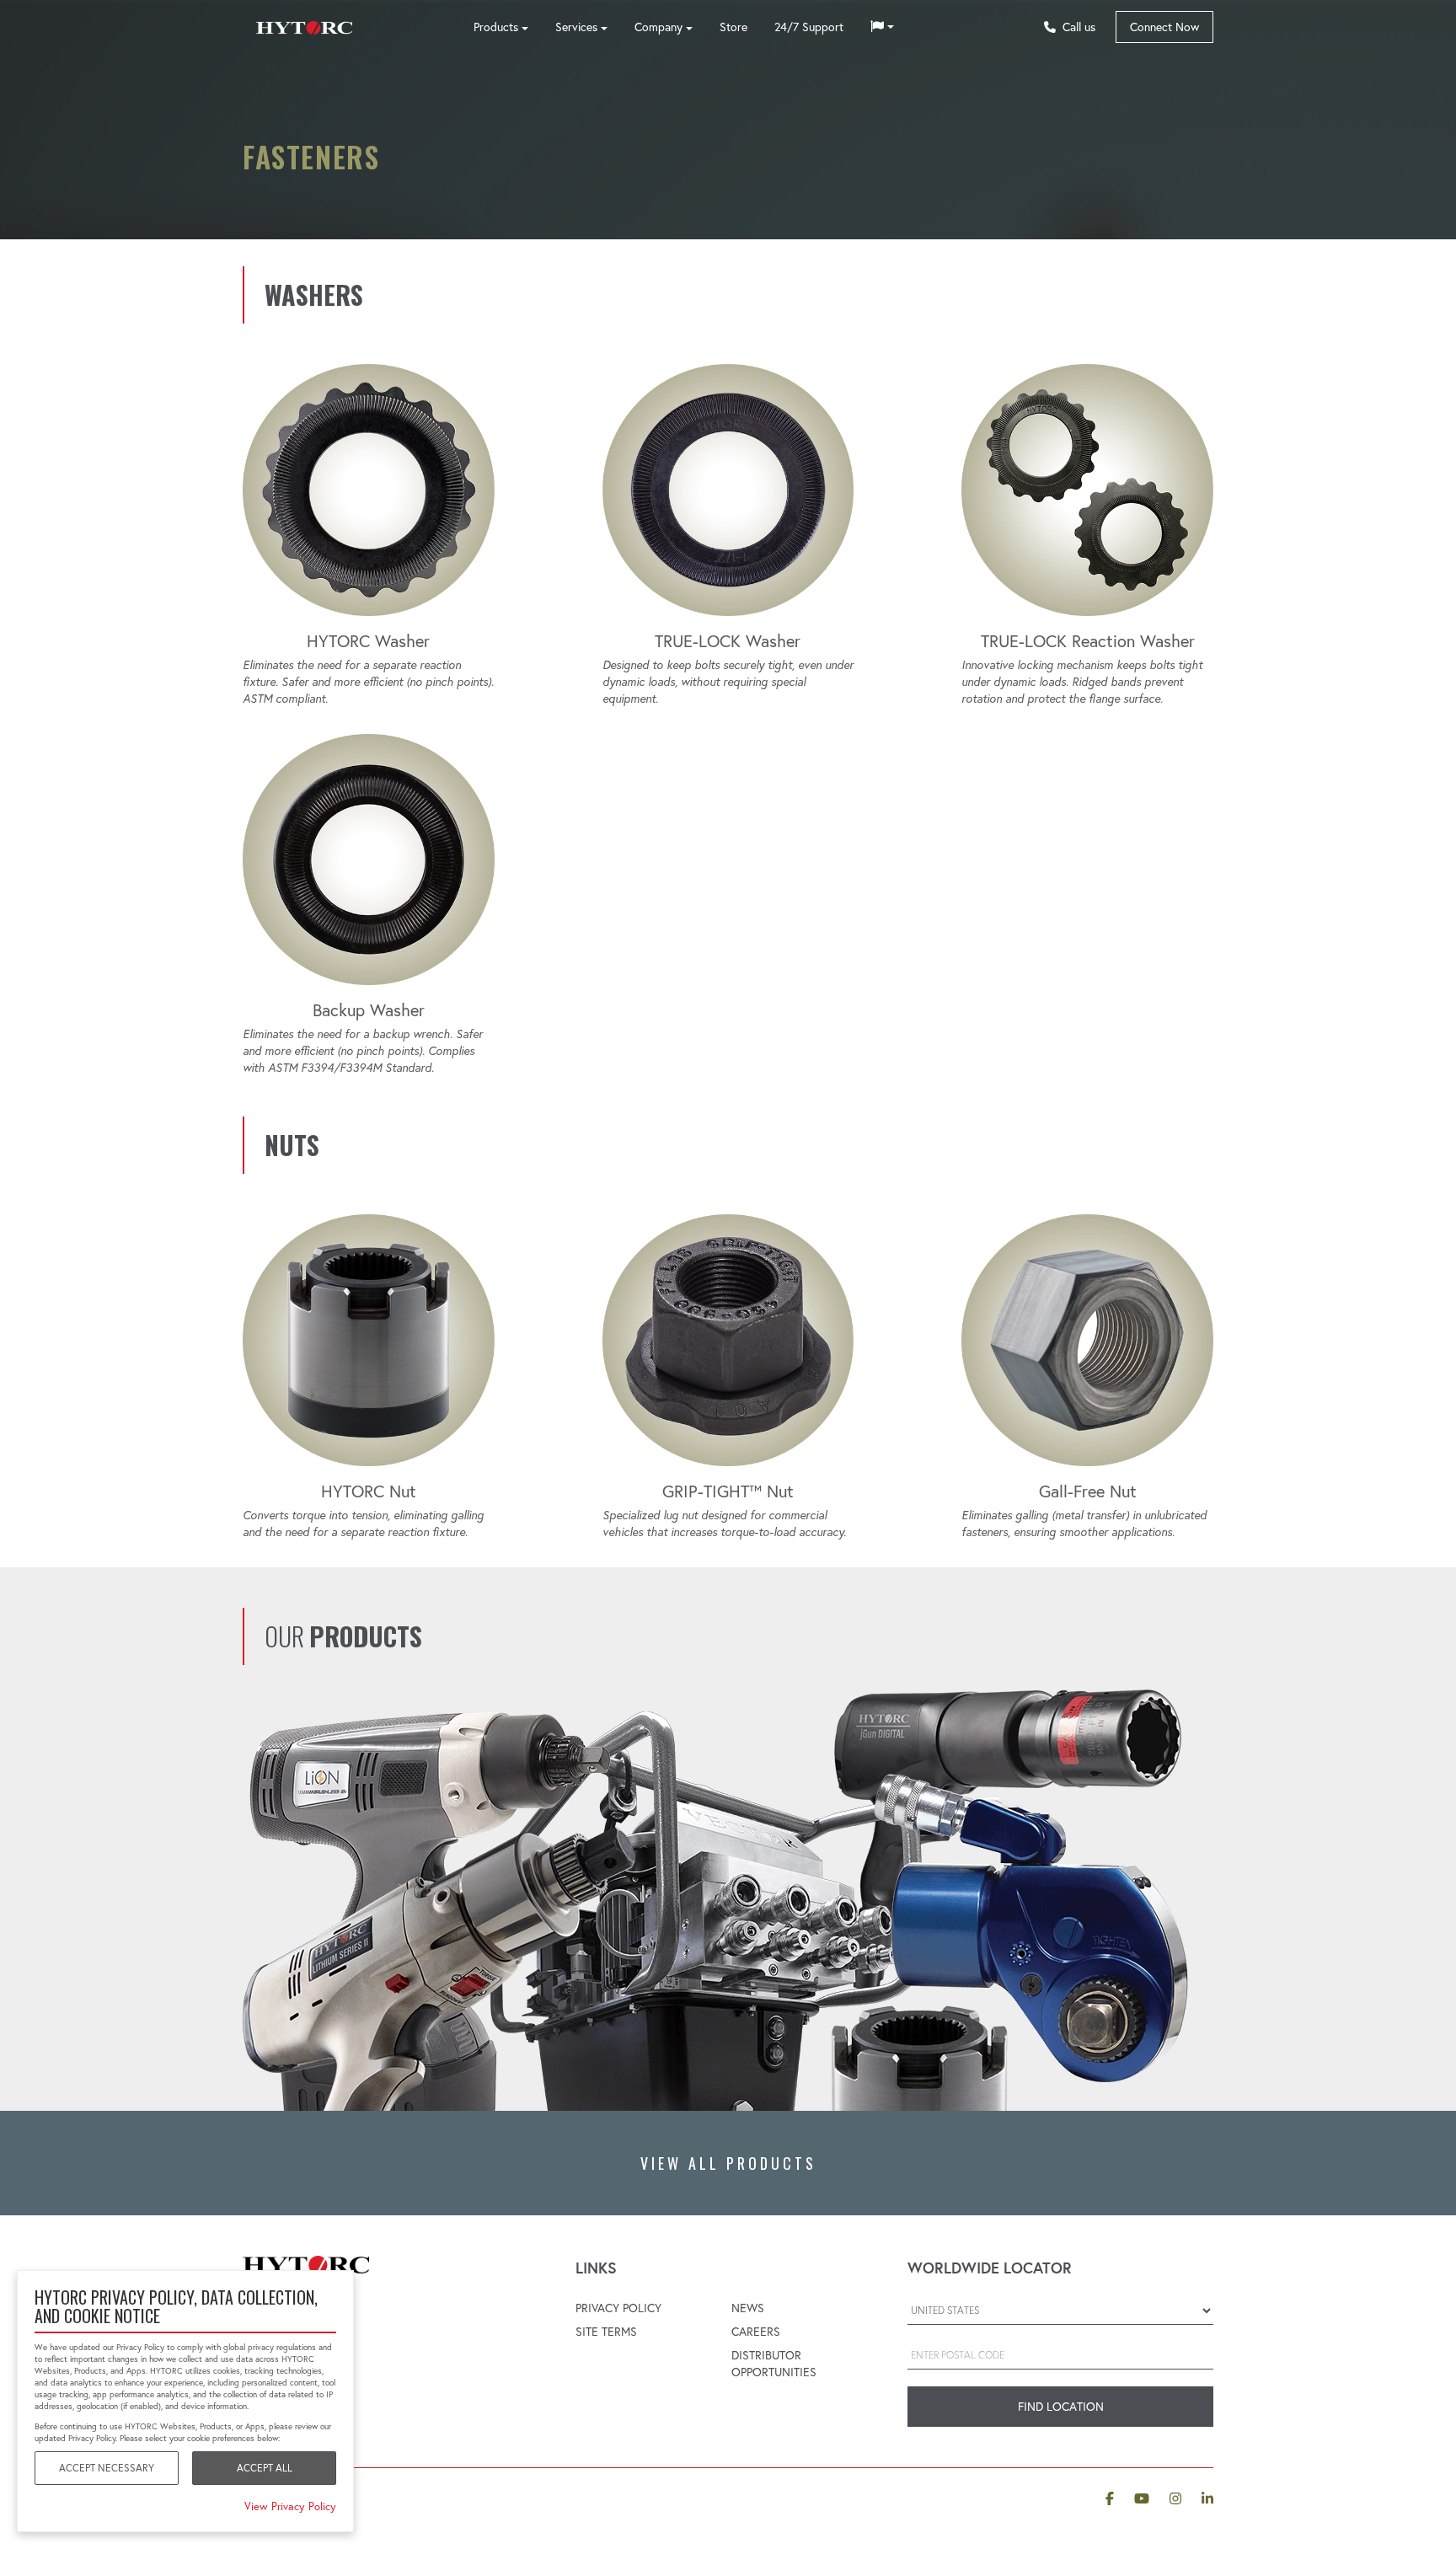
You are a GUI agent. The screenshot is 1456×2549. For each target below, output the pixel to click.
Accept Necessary (107, 2468)
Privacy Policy (618, 2308)
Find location (1061, 2407)
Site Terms (606, 2332)
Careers (756, 2332)
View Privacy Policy (290, 2506)
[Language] (882, 27)
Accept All (265, 2468)
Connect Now (1164, 27)
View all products (728, 2163)
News (748, 2308)
